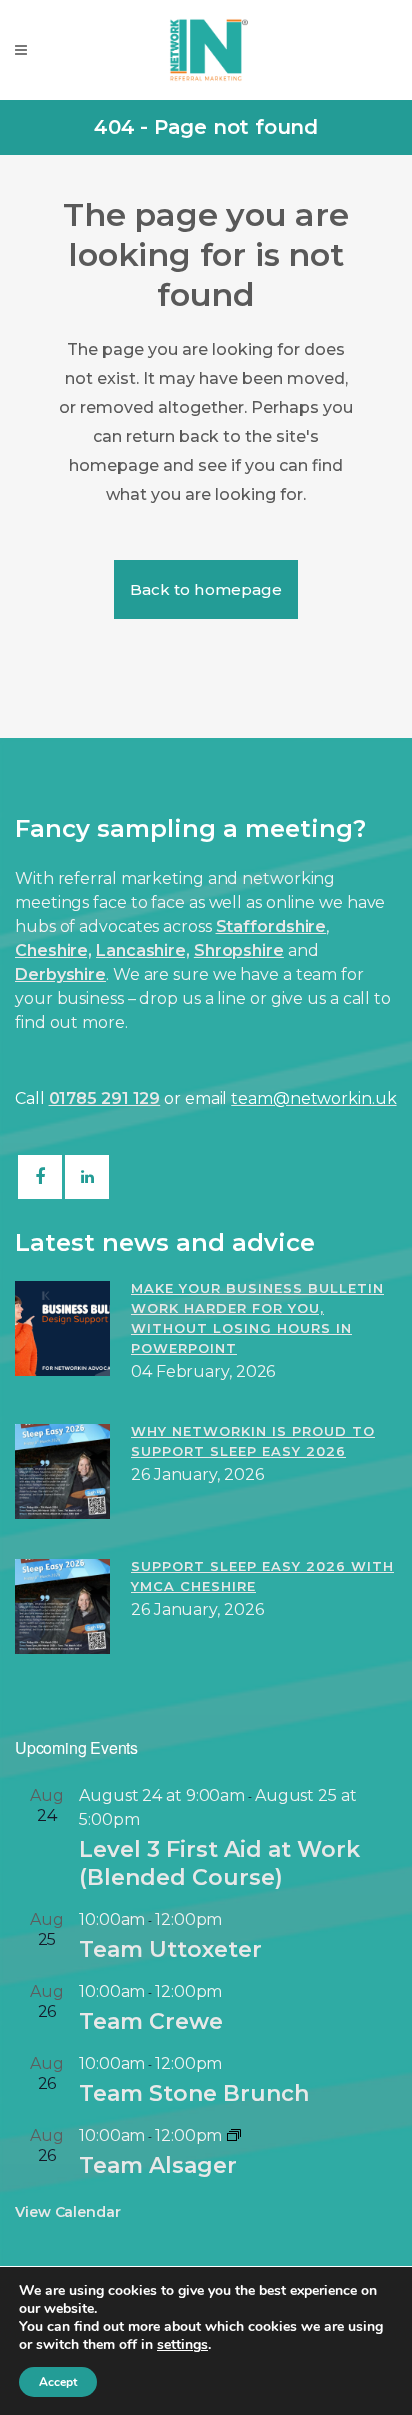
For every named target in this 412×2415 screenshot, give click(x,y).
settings (182, 2345)
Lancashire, (143, 950)
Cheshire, (53, 950)
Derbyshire (60, 974)
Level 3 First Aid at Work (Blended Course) (219, 1863)
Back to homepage (206, 589)
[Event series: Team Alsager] (234, 2135)
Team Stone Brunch (194, 2093)
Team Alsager (158, 2165)
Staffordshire (271, 926)
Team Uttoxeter (170, 1949)
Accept (58, 2382)
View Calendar (68, 2212)
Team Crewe (151, 2021)
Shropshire (239, 950)
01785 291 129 (105, 1098)
